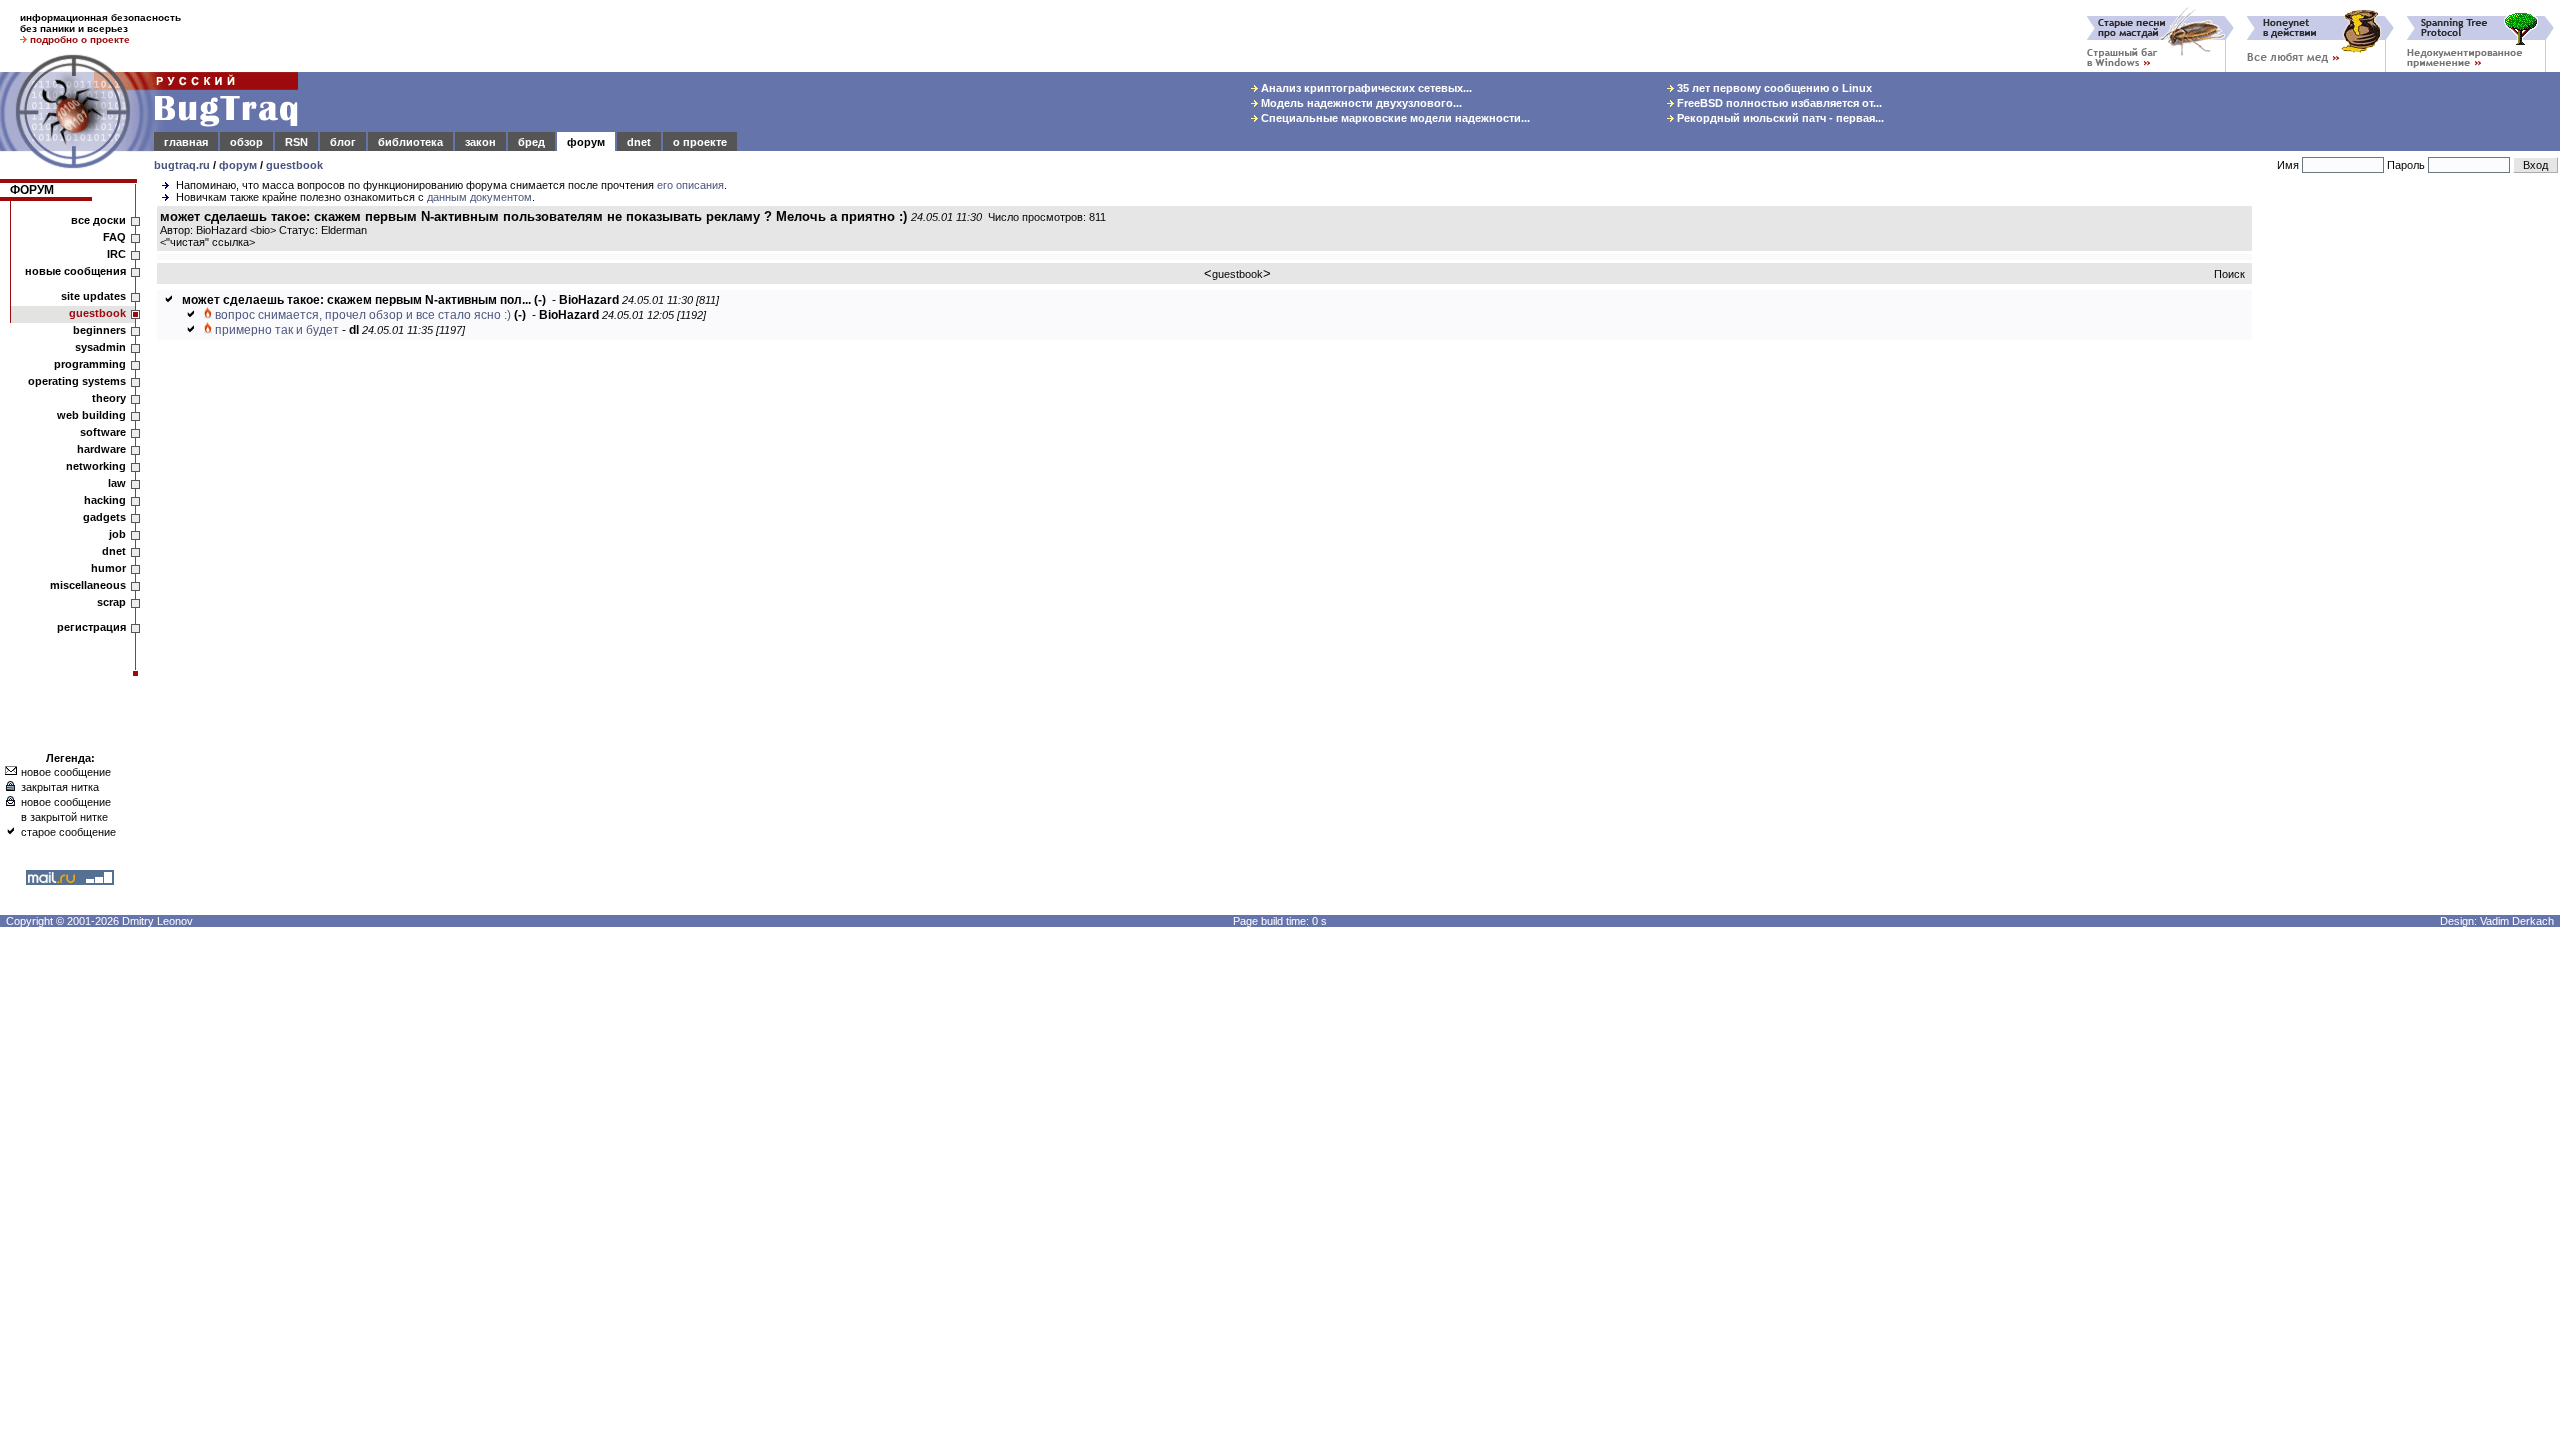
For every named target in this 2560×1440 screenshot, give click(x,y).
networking (96, 466)
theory (109, 398)
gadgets (104, 517)
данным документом (479, 197)
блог (343, 142)
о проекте (700, 142)
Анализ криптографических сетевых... (1365, 88)
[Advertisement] (2410, 509)
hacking (105, 500)
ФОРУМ (32, 190)
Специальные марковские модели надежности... (1394, 118)
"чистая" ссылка (207, 242)
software (103, 432)
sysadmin (100, 347)
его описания (690, 185)
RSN (296, 142)
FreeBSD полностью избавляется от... (1778, 103)
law (117, 483)
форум (586, 142)
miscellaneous (88, 585)
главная (186, 142)
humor (108, 568)
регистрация (91, 627)
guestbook (294, 165)
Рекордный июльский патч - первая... (1779, 118)
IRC (116, 254)
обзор (246, 142)
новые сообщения (75, 271)
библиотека (410, 142)
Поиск (2229, 274)
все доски (98, 220)
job (117, 534)
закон (480, 142)
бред (531, 142)
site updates (93, 296)
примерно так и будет (277, 330)
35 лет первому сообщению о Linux (1773, 88)
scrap (111, 602)
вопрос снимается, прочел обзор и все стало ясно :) (363, 315)
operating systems (77, 381)
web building (91, 415)
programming (90, 364)
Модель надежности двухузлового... (1360, 103)
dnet (639, 142)
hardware (101, 449)
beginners (99, 330)
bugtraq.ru (182, 165)
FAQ (114, 237)
